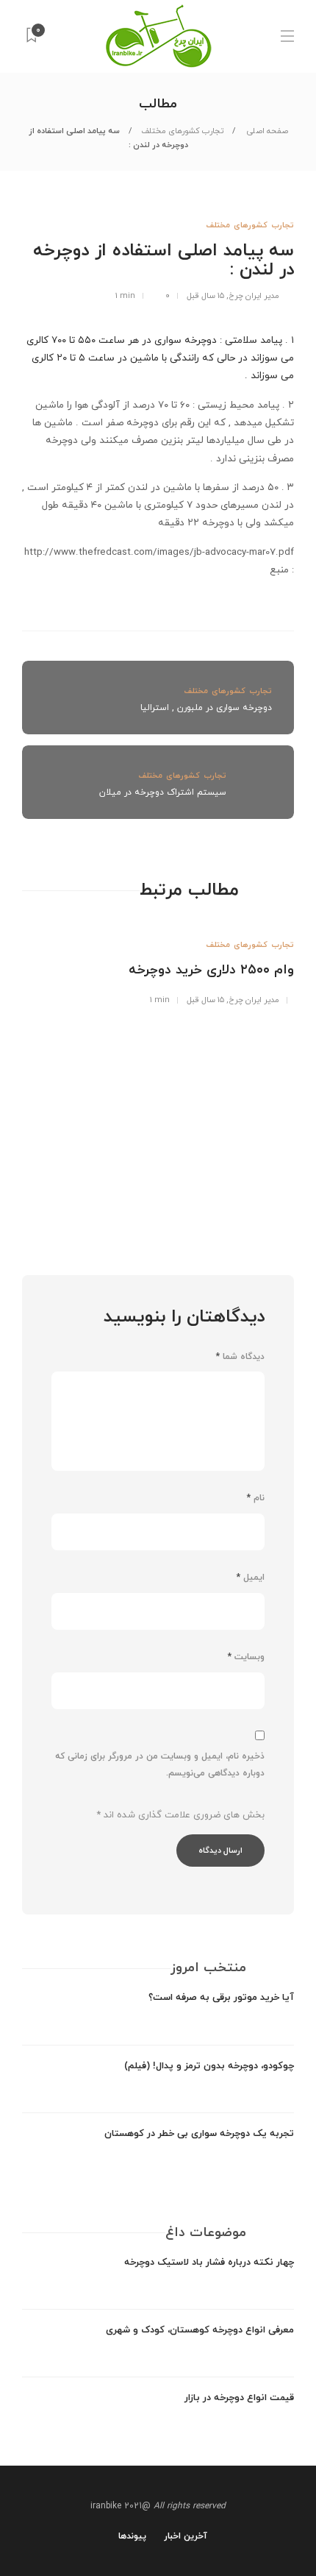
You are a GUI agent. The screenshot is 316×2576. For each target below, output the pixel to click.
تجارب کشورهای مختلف (182, 131)
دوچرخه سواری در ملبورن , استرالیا (206, 708)
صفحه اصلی (266, 131)
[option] (158, 963)
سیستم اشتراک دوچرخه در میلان (163, 792)
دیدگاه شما (240, 1357)
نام (256, 1498)
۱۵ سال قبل (205, 296)
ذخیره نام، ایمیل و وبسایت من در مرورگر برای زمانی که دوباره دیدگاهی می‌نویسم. (160, 1765)
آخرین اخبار (186, 2536)
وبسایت (246, 1657)
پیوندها (132, 2536)
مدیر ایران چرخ (254, 296)
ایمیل (251, 1578)
